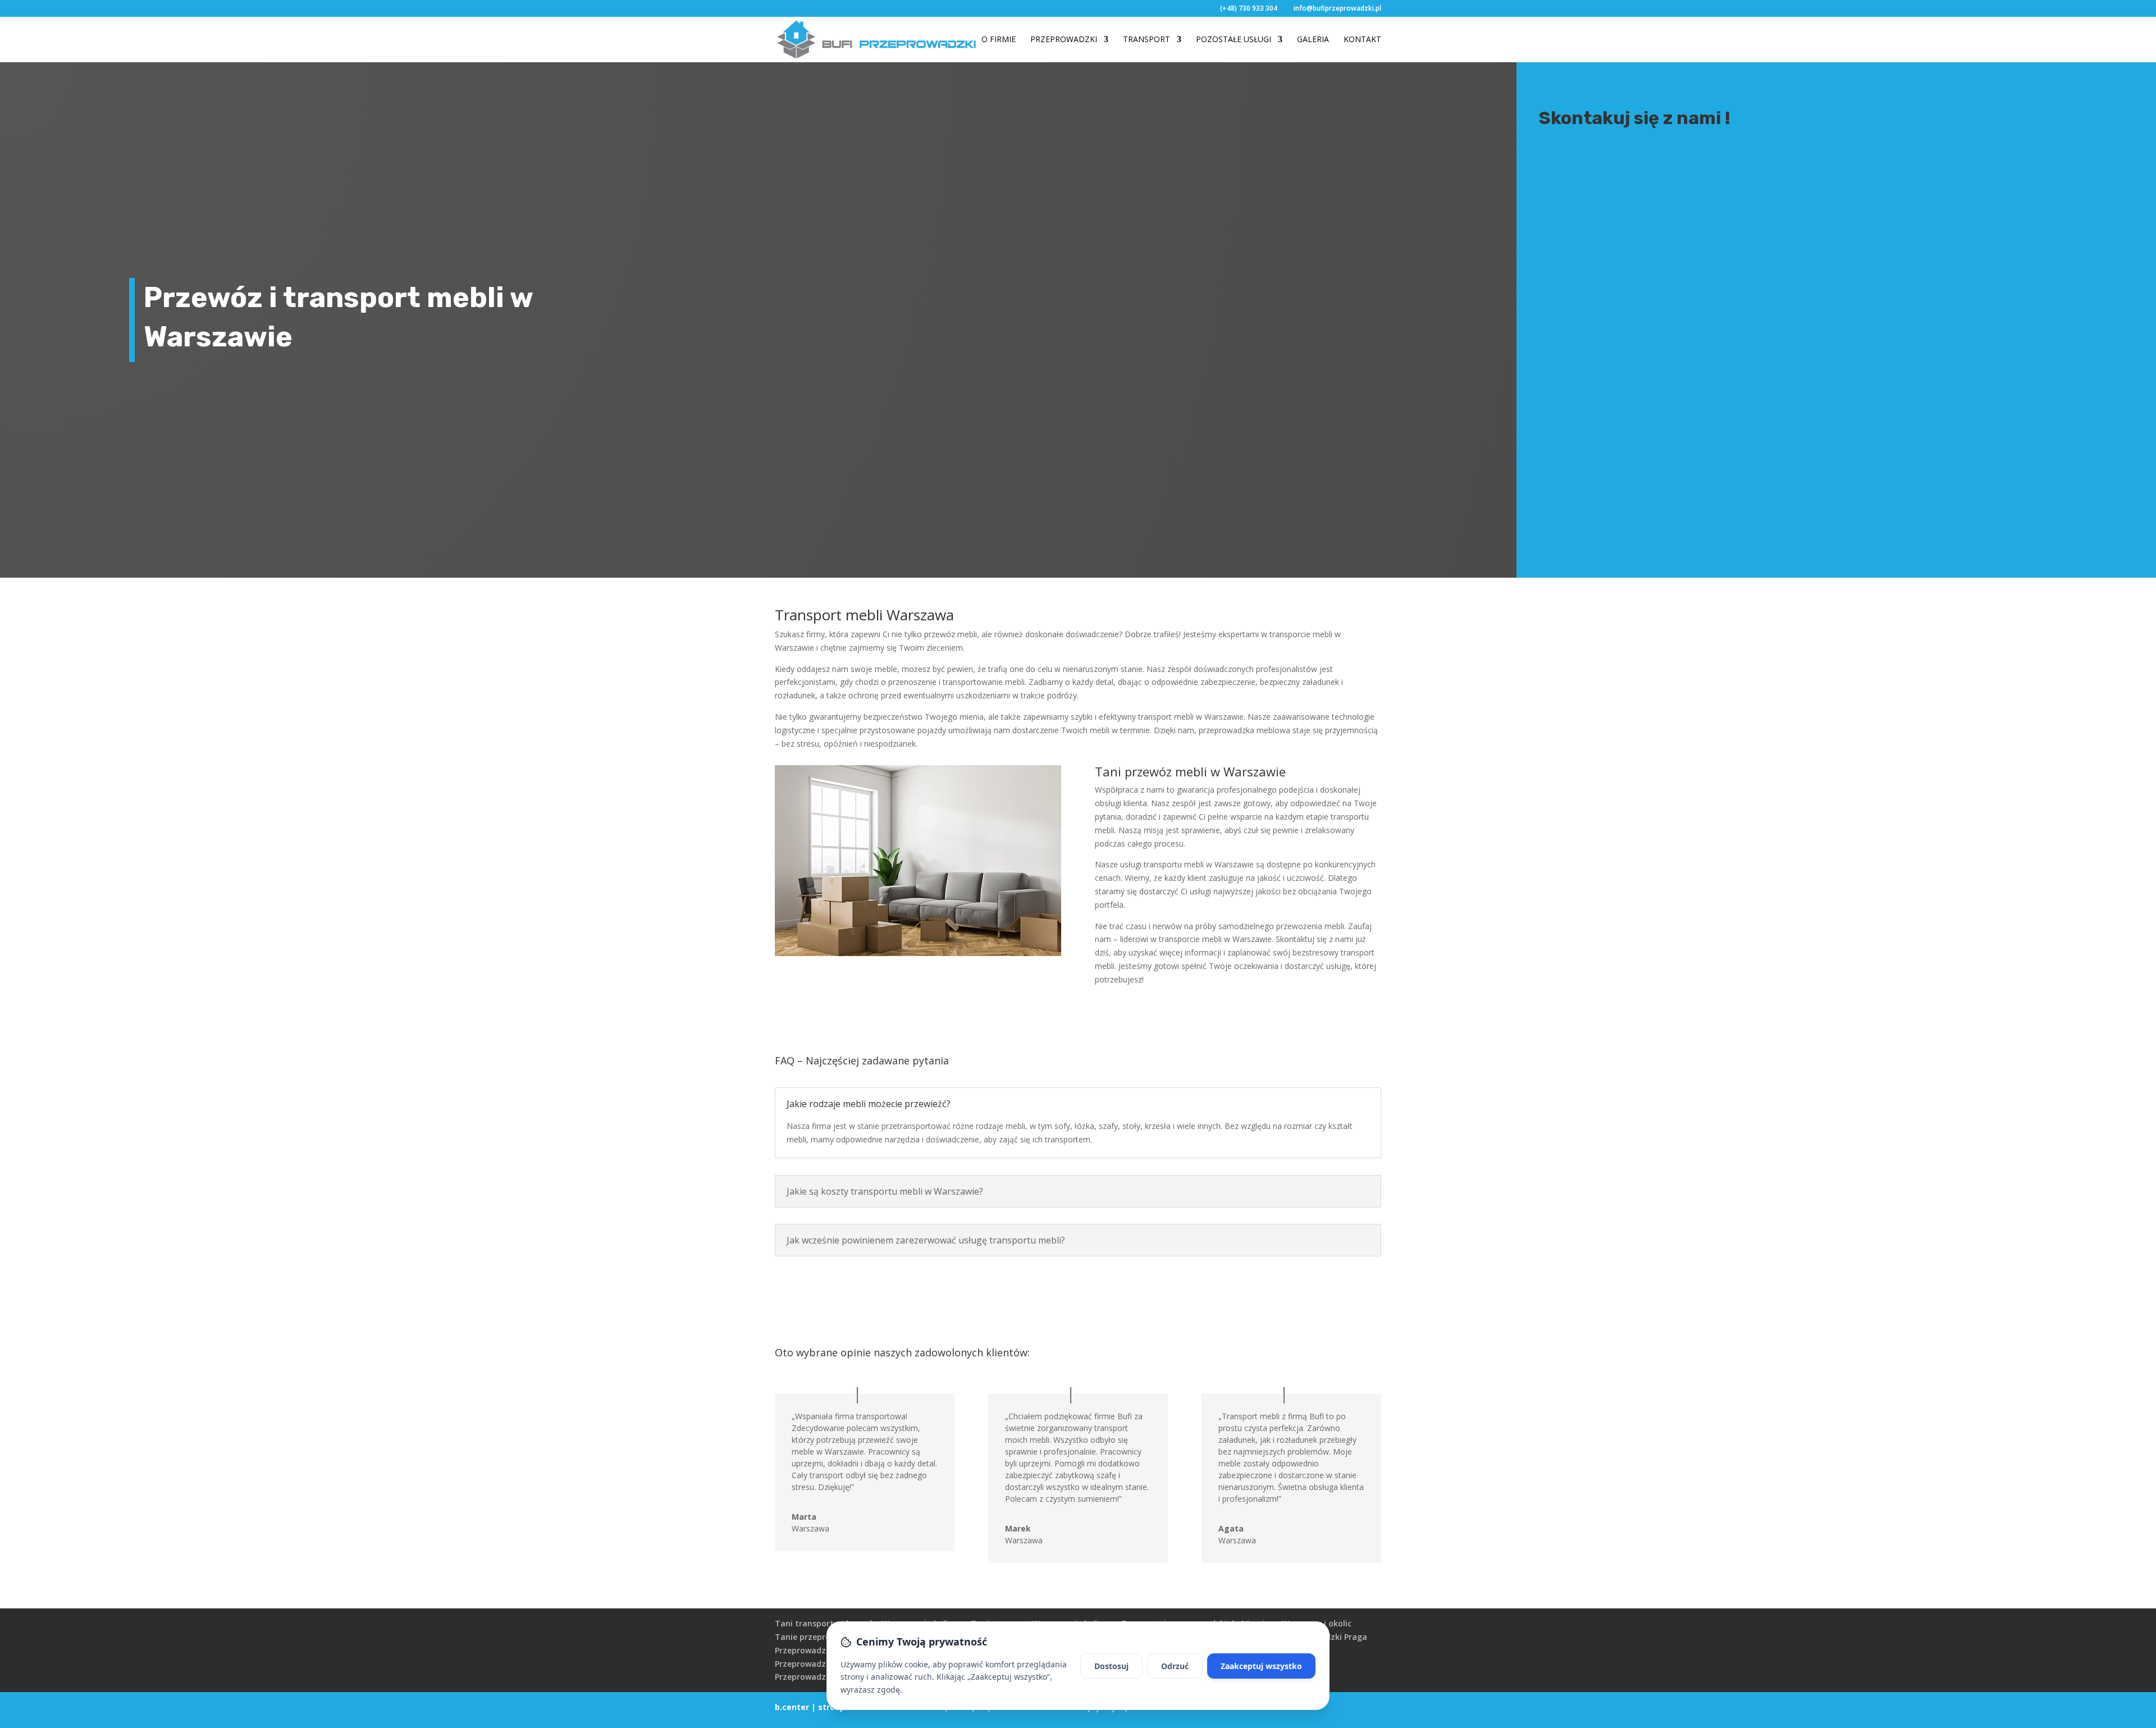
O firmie (999, 40)
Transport (1146, 40)
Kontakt (1362, 40)
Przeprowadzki (1064, 40)
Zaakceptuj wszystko (1261, 1666)
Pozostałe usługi (1234, 40)
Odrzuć (1175, 1666)
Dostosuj (1111, 1666)
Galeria (1313, 40)
